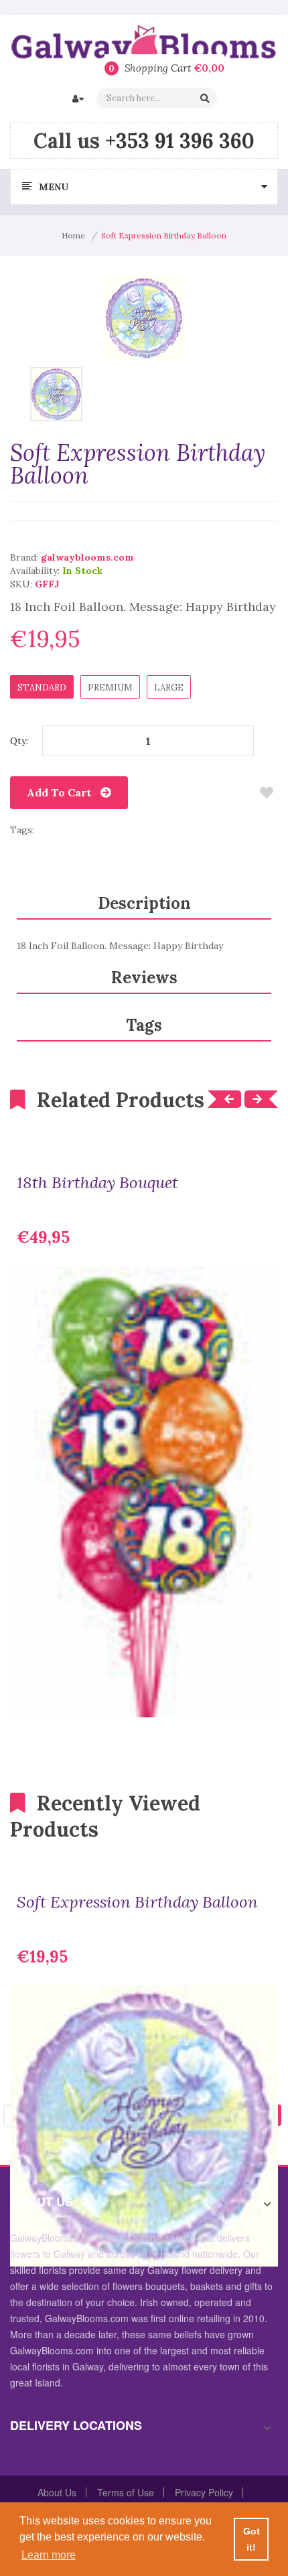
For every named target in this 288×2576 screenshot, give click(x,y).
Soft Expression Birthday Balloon (137, 1902)
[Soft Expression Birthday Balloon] (56, 393)
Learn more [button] (49, 2555)
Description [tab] (144, 903)
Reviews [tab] (144, 978)
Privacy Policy (204, 2492)
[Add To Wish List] (266, 793)
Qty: (19, 741)
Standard (42, 688)
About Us (57, 2492)
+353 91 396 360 (180, 141)
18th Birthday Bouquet (97, 1183)
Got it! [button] (251, 2539)
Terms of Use (126, 2492)
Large (169, 688)
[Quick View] (258, 1697)
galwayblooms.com (87, 557)
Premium (110, 688)
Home (73, 235)
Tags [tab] (144, 1025)
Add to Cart (59, 792)
